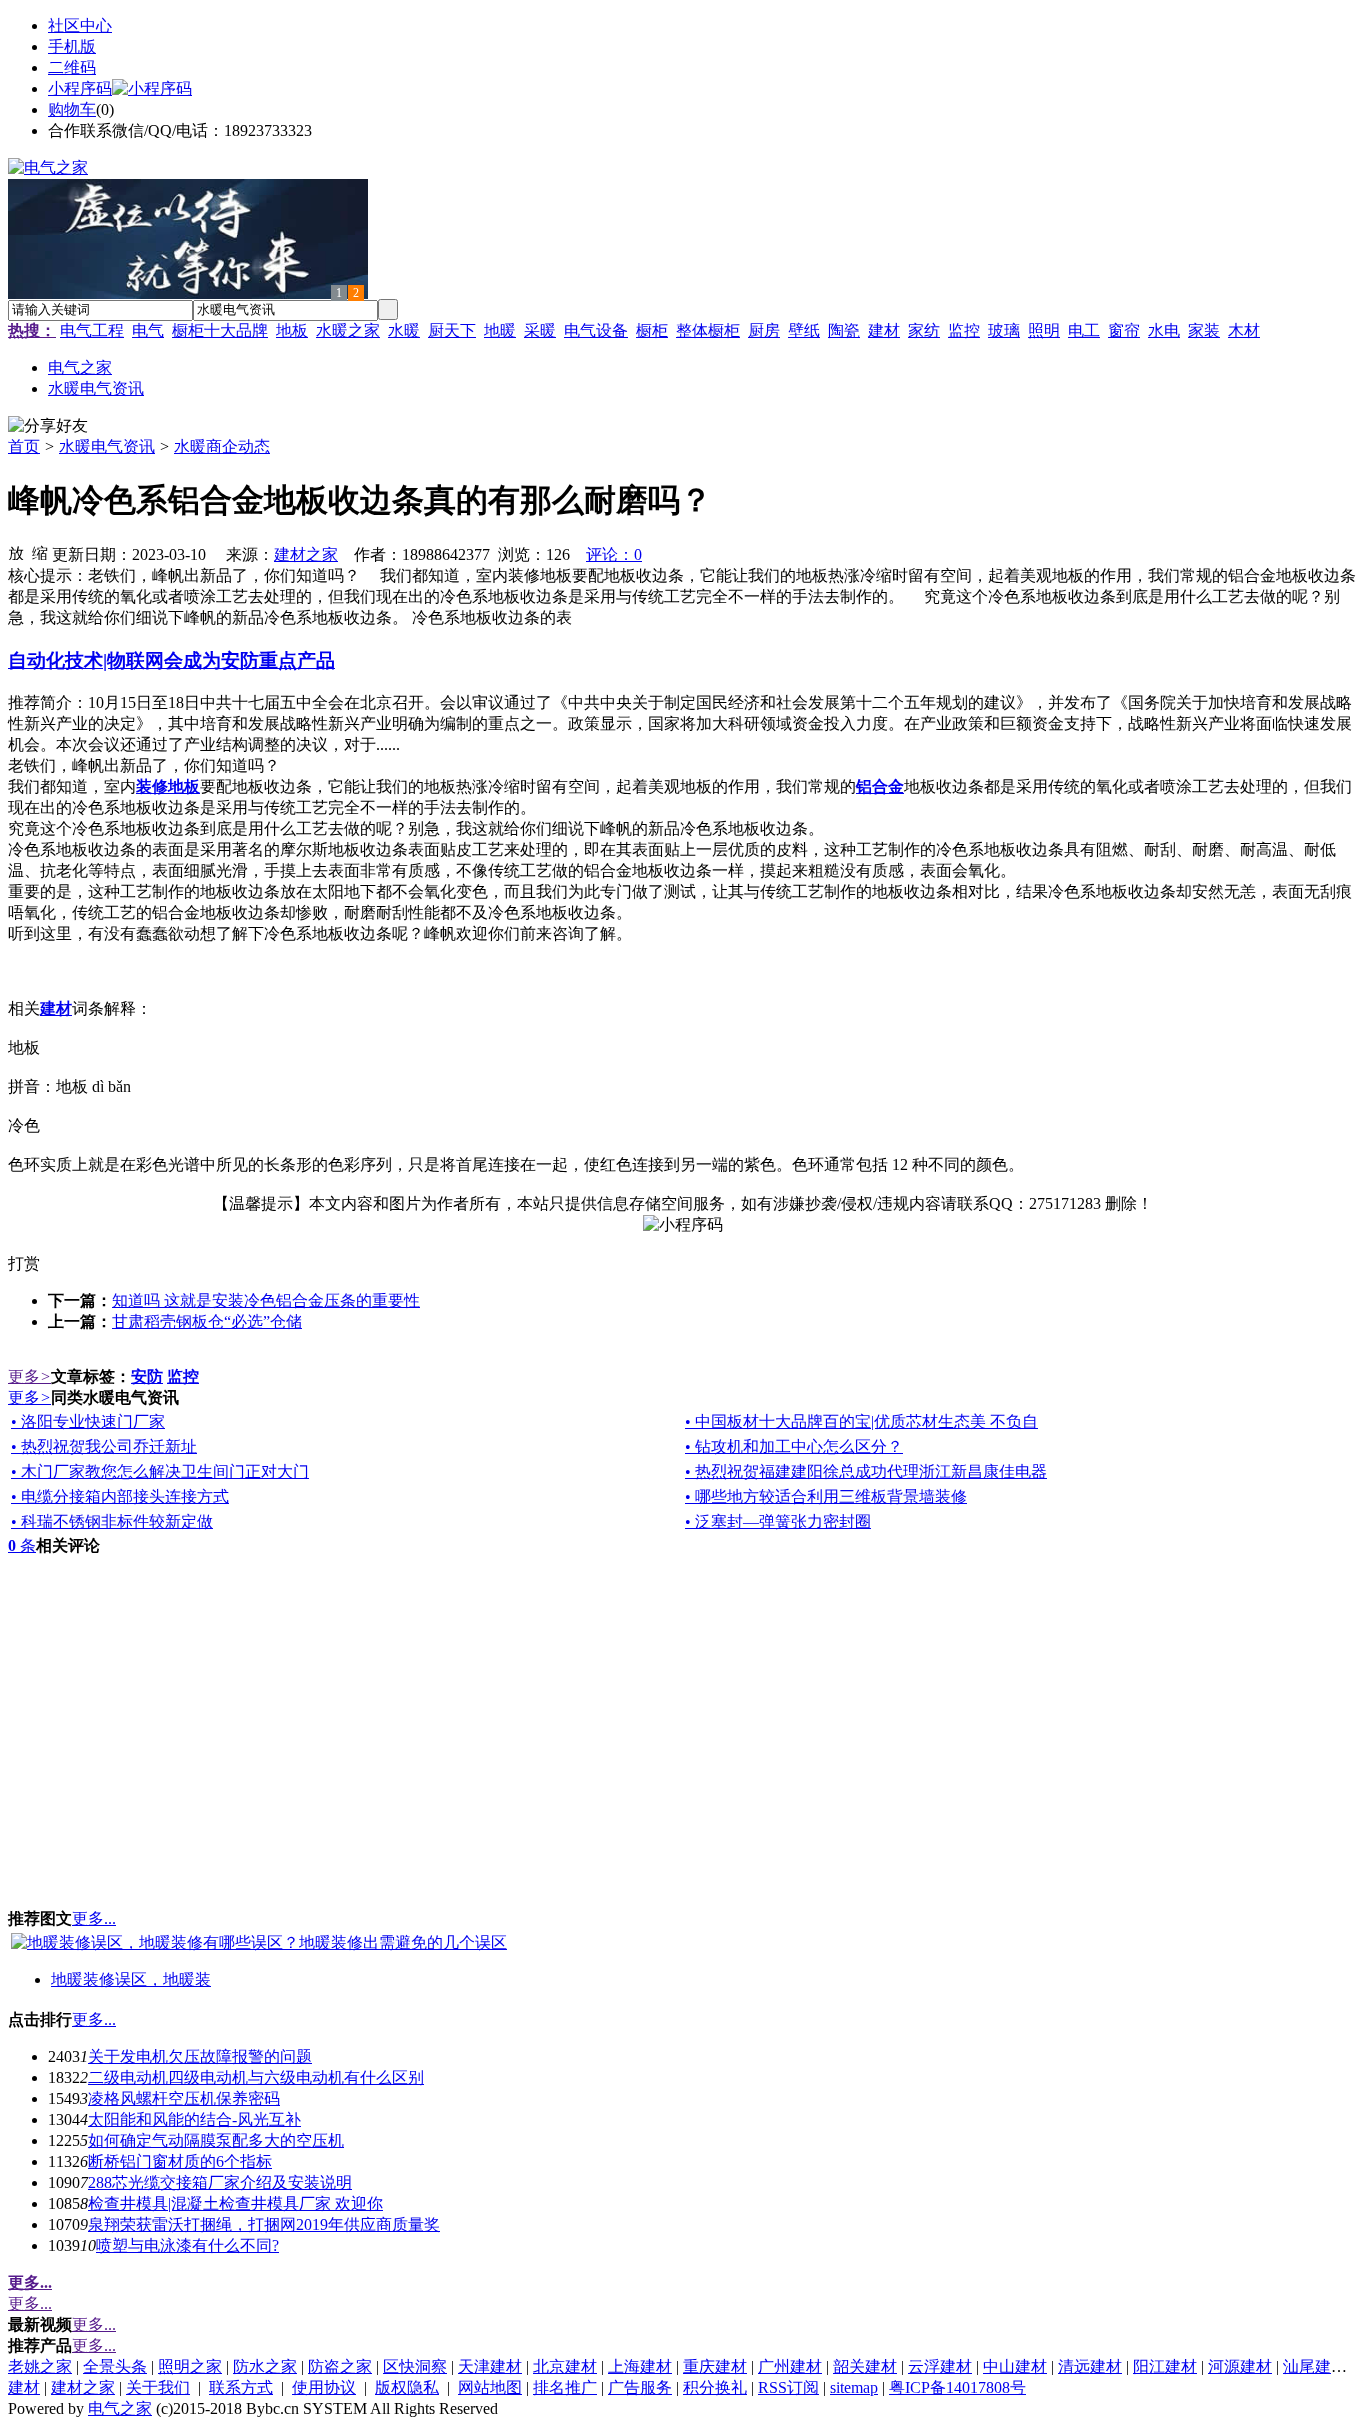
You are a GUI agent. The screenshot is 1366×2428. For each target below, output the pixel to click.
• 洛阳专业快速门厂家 (88, 1421)
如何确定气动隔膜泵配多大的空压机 (216, 2140)
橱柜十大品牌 (220, 330)
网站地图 (490, 2387)
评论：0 (614, 554)
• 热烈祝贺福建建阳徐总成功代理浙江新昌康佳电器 (866, 1471)
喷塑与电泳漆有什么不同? (187, 2245)
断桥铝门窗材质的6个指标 (180, 2161)
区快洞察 (415, 2366)
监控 (964, 330)
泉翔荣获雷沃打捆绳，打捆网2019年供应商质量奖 (264, 2224)
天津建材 (490, 2366)
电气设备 (596, 330)
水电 (1164, 330)
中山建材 (1015, 2366)
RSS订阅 (788, 2387)
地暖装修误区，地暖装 (131, 1979)
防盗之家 (340, 2366)
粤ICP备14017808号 (957, 2387)
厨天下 (452, 330)
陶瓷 (844, 330)
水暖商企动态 (222, 446)
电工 (1084, 330)
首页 (24, 446)
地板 (292, 330)
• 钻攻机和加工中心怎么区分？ (794, 1446)
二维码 (72, 67)
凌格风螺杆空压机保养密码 (184, 2098)
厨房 (764, 330)
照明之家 (190, 2366)
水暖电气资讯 (107, 446)
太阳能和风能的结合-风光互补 (194, 2119)
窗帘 (1124, 330)
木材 (1244, 330)
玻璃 (1004, 330)
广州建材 (790, 2366)
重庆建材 (715, 2366)
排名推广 (565, 2387)
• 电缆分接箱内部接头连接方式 (120, 1496)
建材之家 (306, 554)
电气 (148, 330)
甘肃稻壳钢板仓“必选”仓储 (207, 1321)
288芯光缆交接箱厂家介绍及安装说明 (220, 2182)
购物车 (72, 109)
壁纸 (804, 330)
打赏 (24, 1263)
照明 (1044, 330)
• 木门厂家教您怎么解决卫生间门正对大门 (160, 1471)
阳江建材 (1165, 2366)
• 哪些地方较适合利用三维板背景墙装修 (826, 1496)
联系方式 (241, 2387)
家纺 (924, 330)
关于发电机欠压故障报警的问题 (200, 2056)
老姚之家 (40, 2366)
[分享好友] (48, 426)
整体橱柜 (708, 330)
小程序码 (80, 88)
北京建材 (565, 2366)
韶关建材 (865, 2366)
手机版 (72, 46)
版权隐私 (407, 2387)
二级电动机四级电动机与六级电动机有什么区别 (256, 2077)
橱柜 (652, 330)
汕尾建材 (1315, 2366)
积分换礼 (715, 2387)
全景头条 (115, 2366)
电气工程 (92, 330)
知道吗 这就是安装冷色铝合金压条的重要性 (266, 1300)
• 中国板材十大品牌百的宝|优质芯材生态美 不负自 (861, 1421)
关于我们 (158, 2387)
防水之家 (265, 2366)
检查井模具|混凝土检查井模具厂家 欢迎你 (235, 2203)
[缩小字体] (40, 552)
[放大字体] (16, 552)
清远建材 (1090, 2366)
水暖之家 (348, 330)
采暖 (540, 330)
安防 (147, 1376)
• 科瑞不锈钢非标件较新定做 (112, 1521)
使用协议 (324, 2387)
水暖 (404, 330)
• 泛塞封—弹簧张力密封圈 (778, 1521)
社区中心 (80, 25)
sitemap (854, 2387)
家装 (1204, 330)
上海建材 (640, 2366)
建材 (884, 330)
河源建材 (1240, 2366)
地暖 (500, 330)
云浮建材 (940, 2366)
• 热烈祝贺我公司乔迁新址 (104, 1446)
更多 (29, 1376)
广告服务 (640, 2387)
